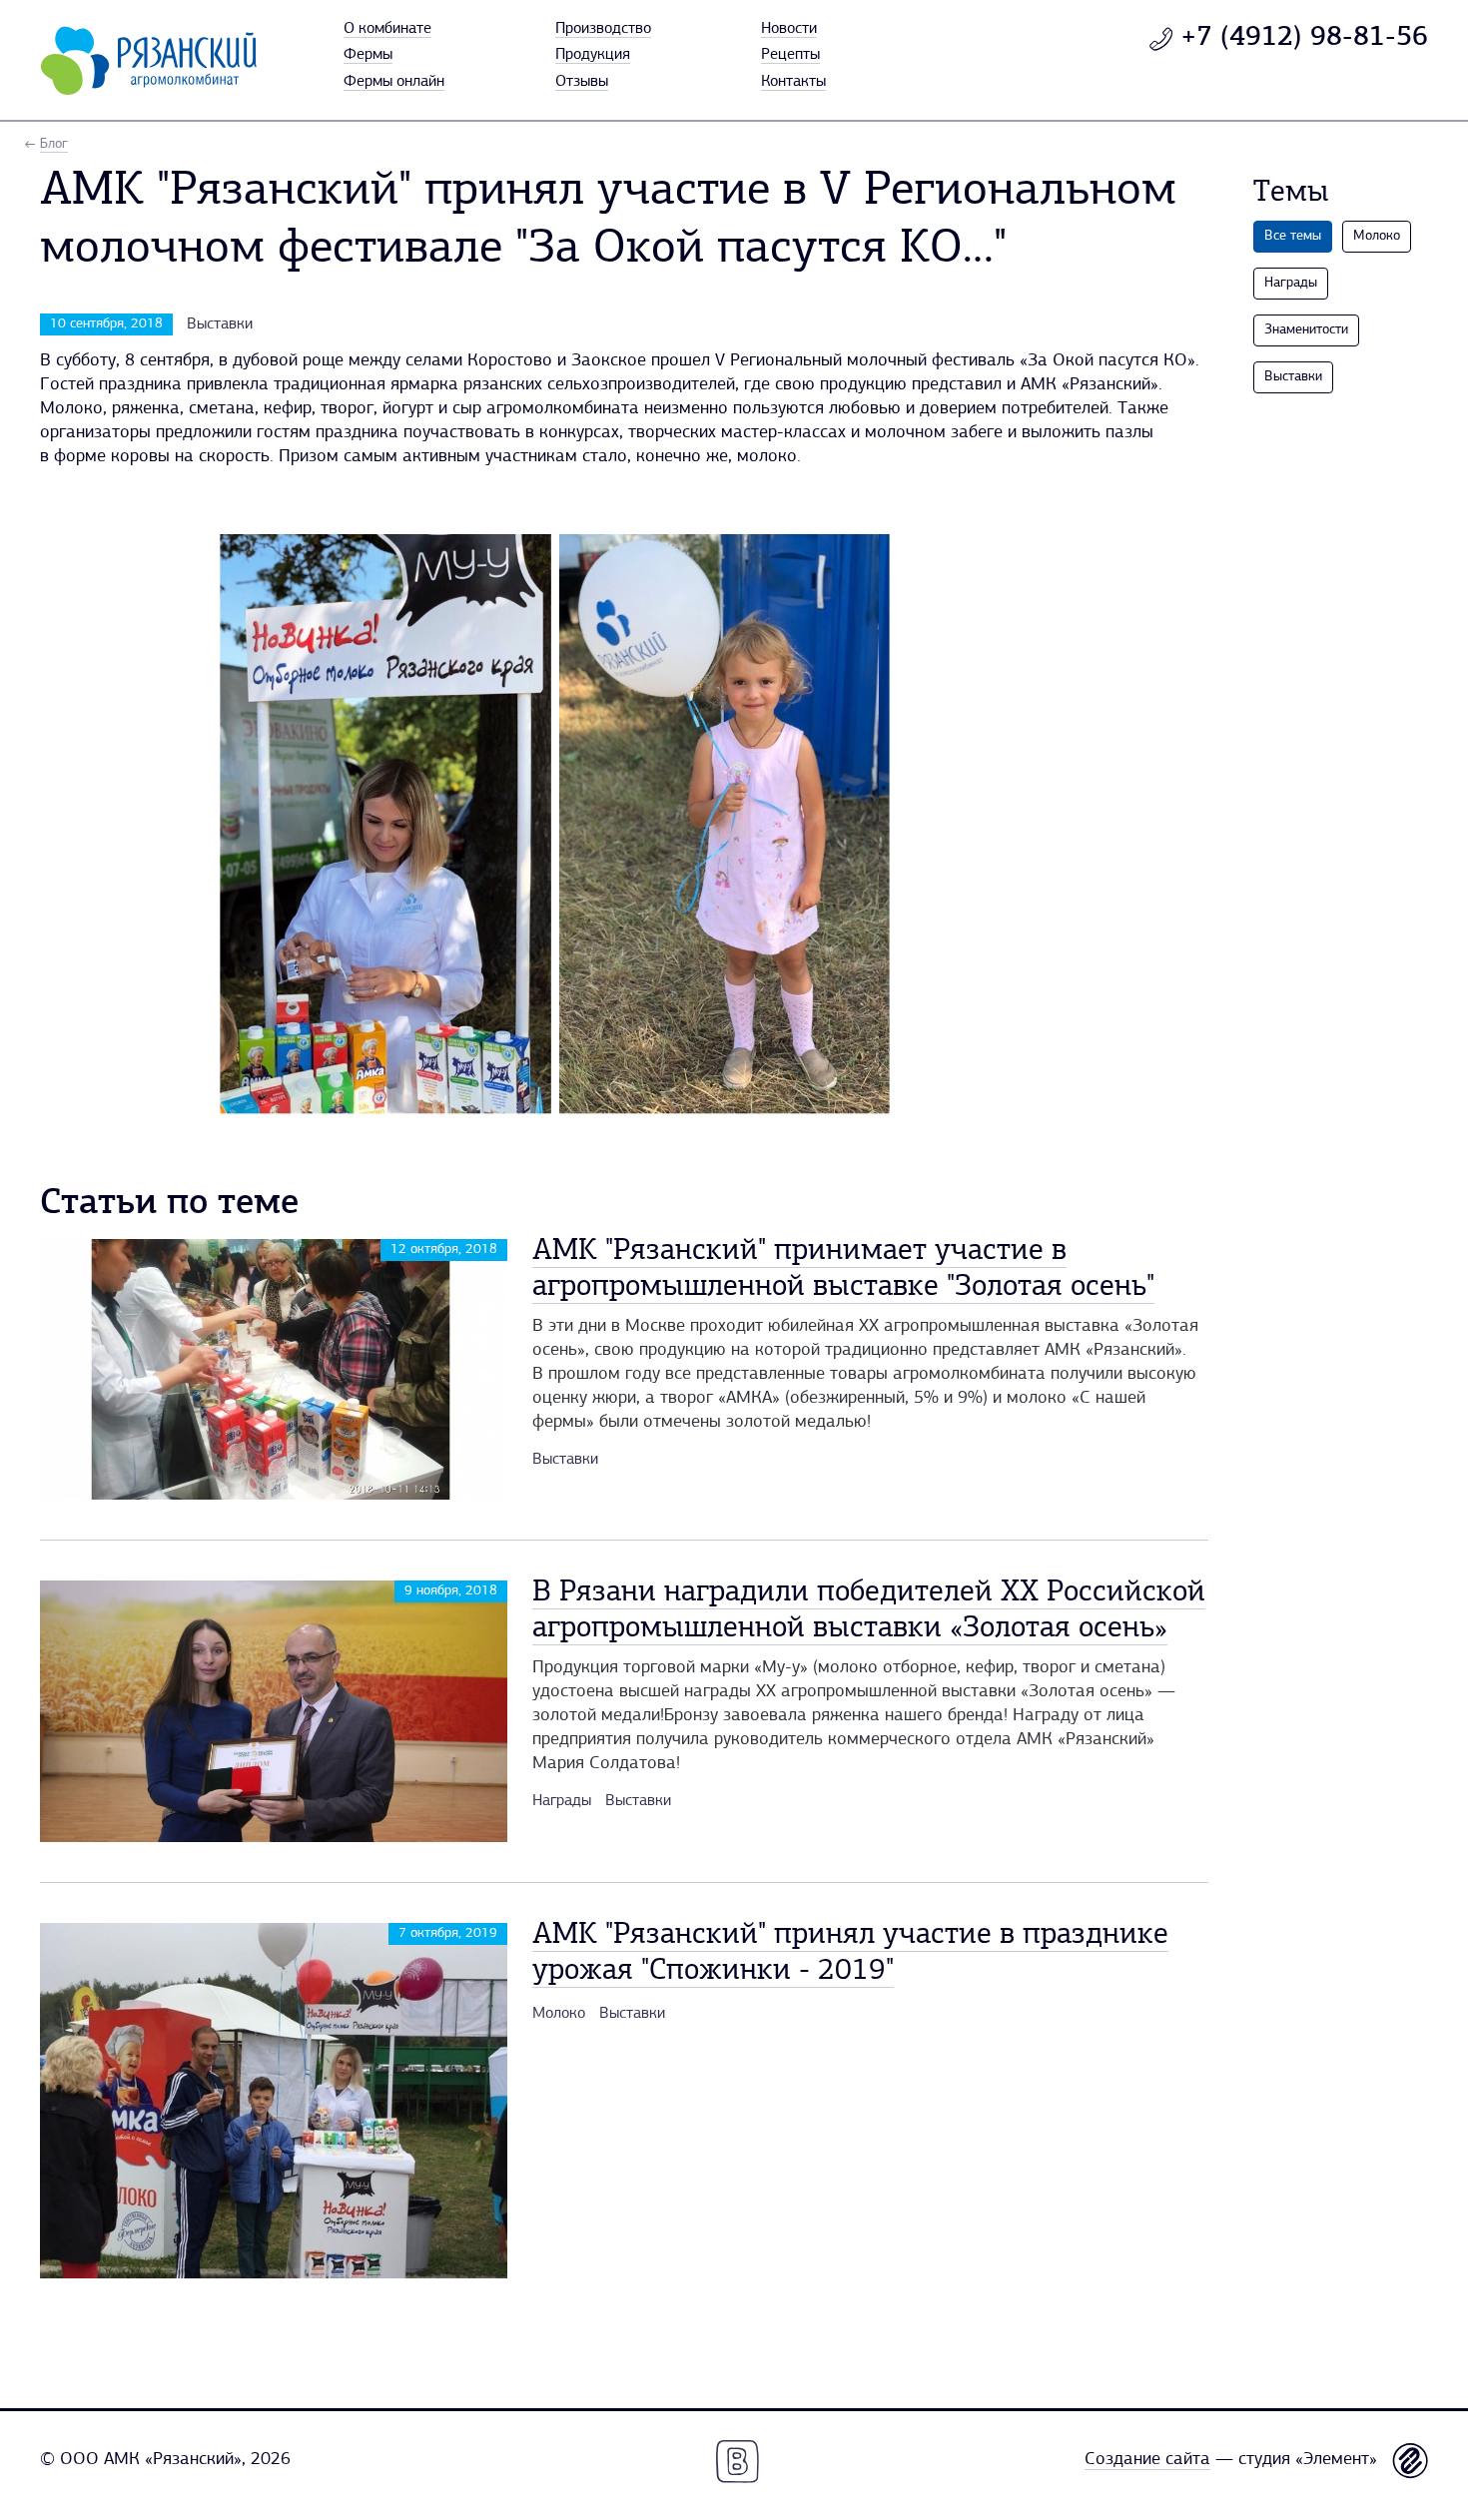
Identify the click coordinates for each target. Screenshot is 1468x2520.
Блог (54, 144)
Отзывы (582, 82)
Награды (562, 1801)
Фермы (368, 55)
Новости (789, 29)
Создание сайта (1147, 2460)
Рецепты (790, 55)
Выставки (220, 324)
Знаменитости (1306, 330)
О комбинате (387, 29)
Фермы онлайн (394, 82)
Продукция (593, 55)
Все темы (1293, 236)
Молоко (559, 2014)
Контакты (793, 82)
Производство (603, 29)
